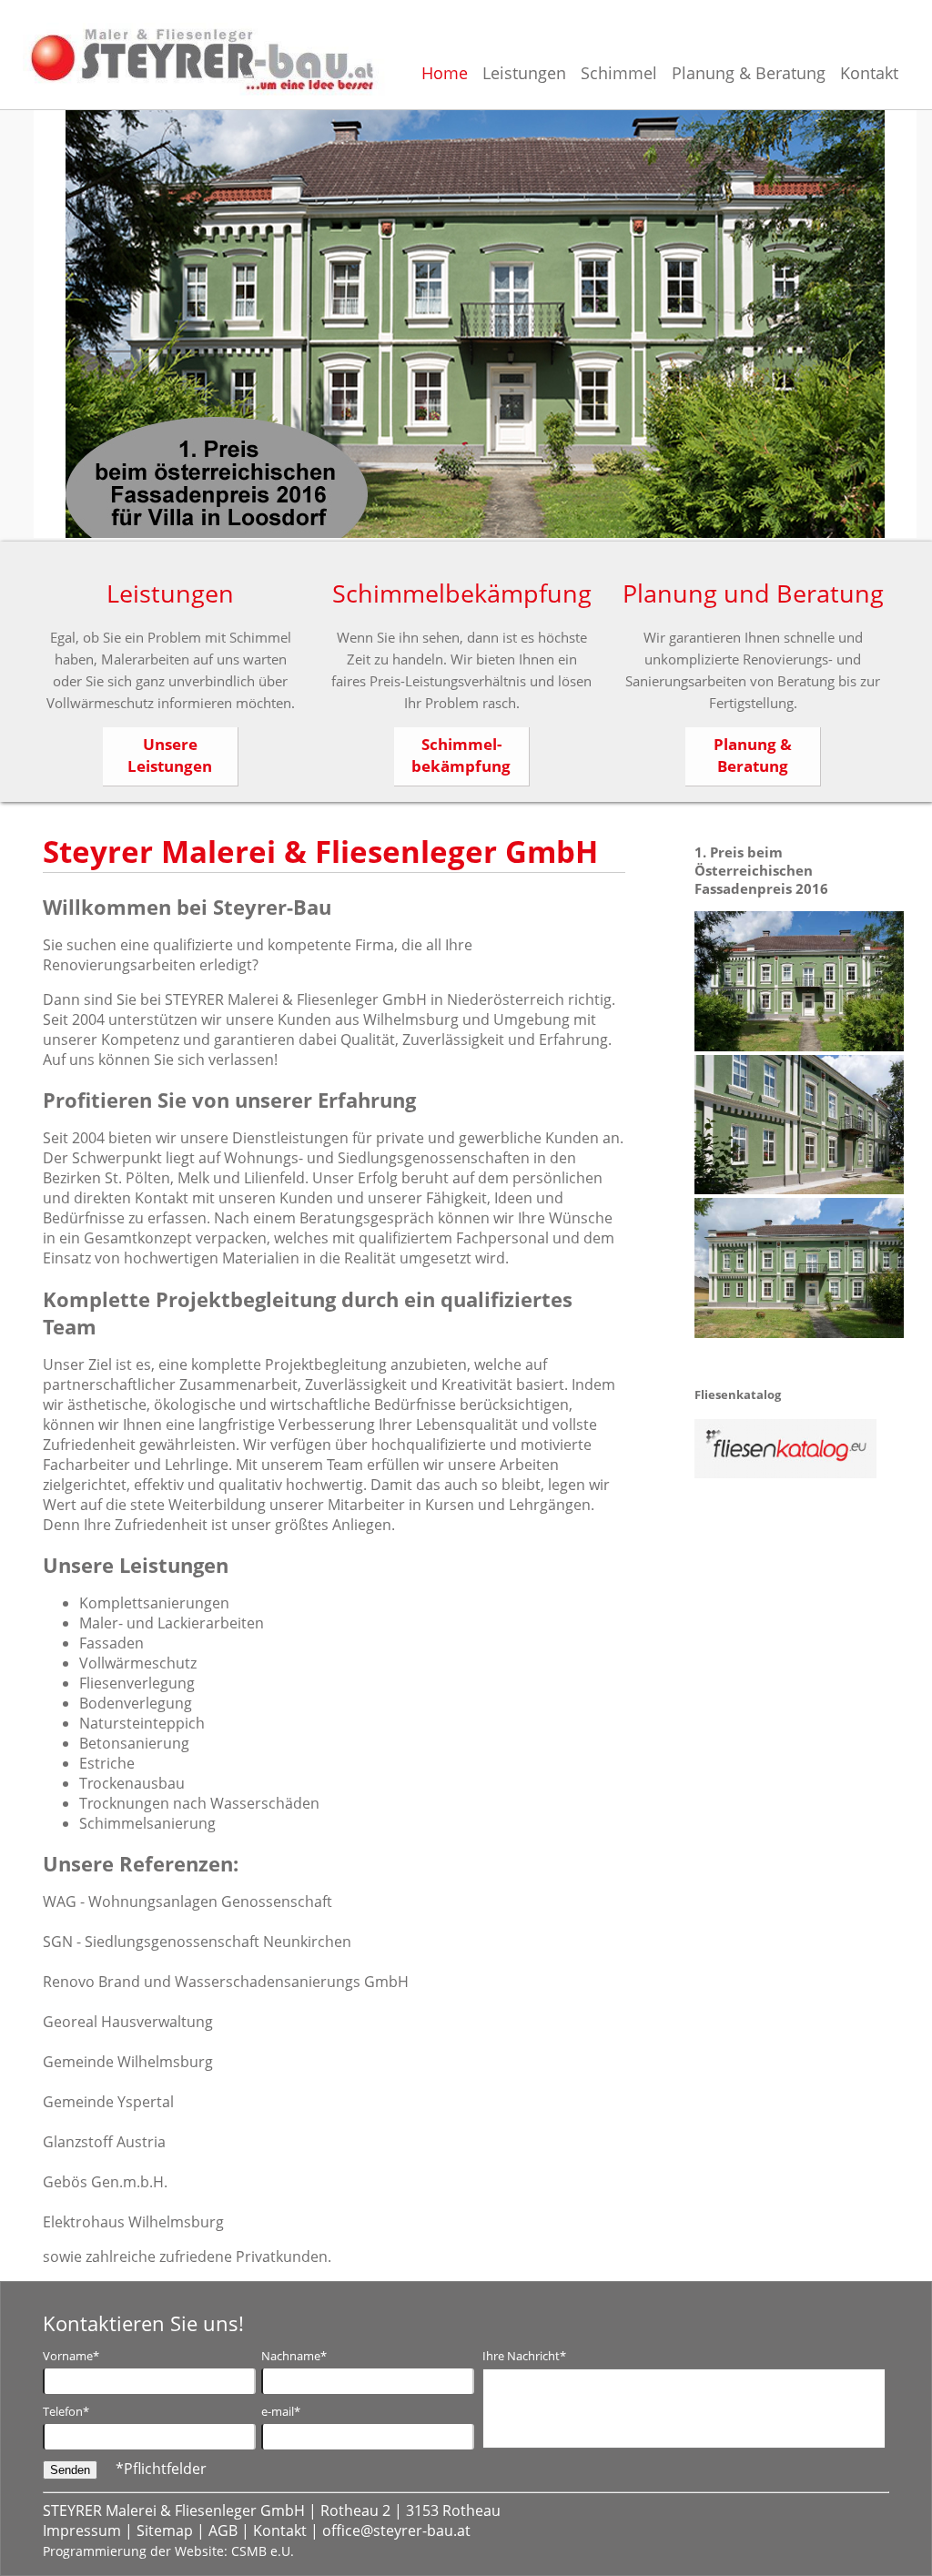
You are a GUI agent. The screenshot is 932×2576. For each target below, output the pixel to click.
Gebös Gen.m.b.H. (105, 2182)
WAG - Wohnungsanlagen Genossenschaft (187, 1902)
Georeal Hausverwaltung (128, 2022)
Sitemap (167, 2530)
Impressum (84, 2530)
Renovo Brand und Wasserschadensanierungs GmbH (226, 1982)
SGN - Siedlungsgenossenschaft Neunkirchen (197, 1942)
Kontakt (282, 2530)
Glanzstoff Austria (104, 2142)
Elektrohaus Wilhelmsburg (133, 2222)
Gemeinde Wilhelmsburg (128, 2062)
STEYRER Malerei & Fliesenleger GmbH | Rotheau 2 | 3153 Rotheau (272, 2510)
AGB (225, 2530)
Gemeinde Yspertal (108, 2102)
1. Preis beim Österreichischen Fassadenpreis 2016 (761, 870)
